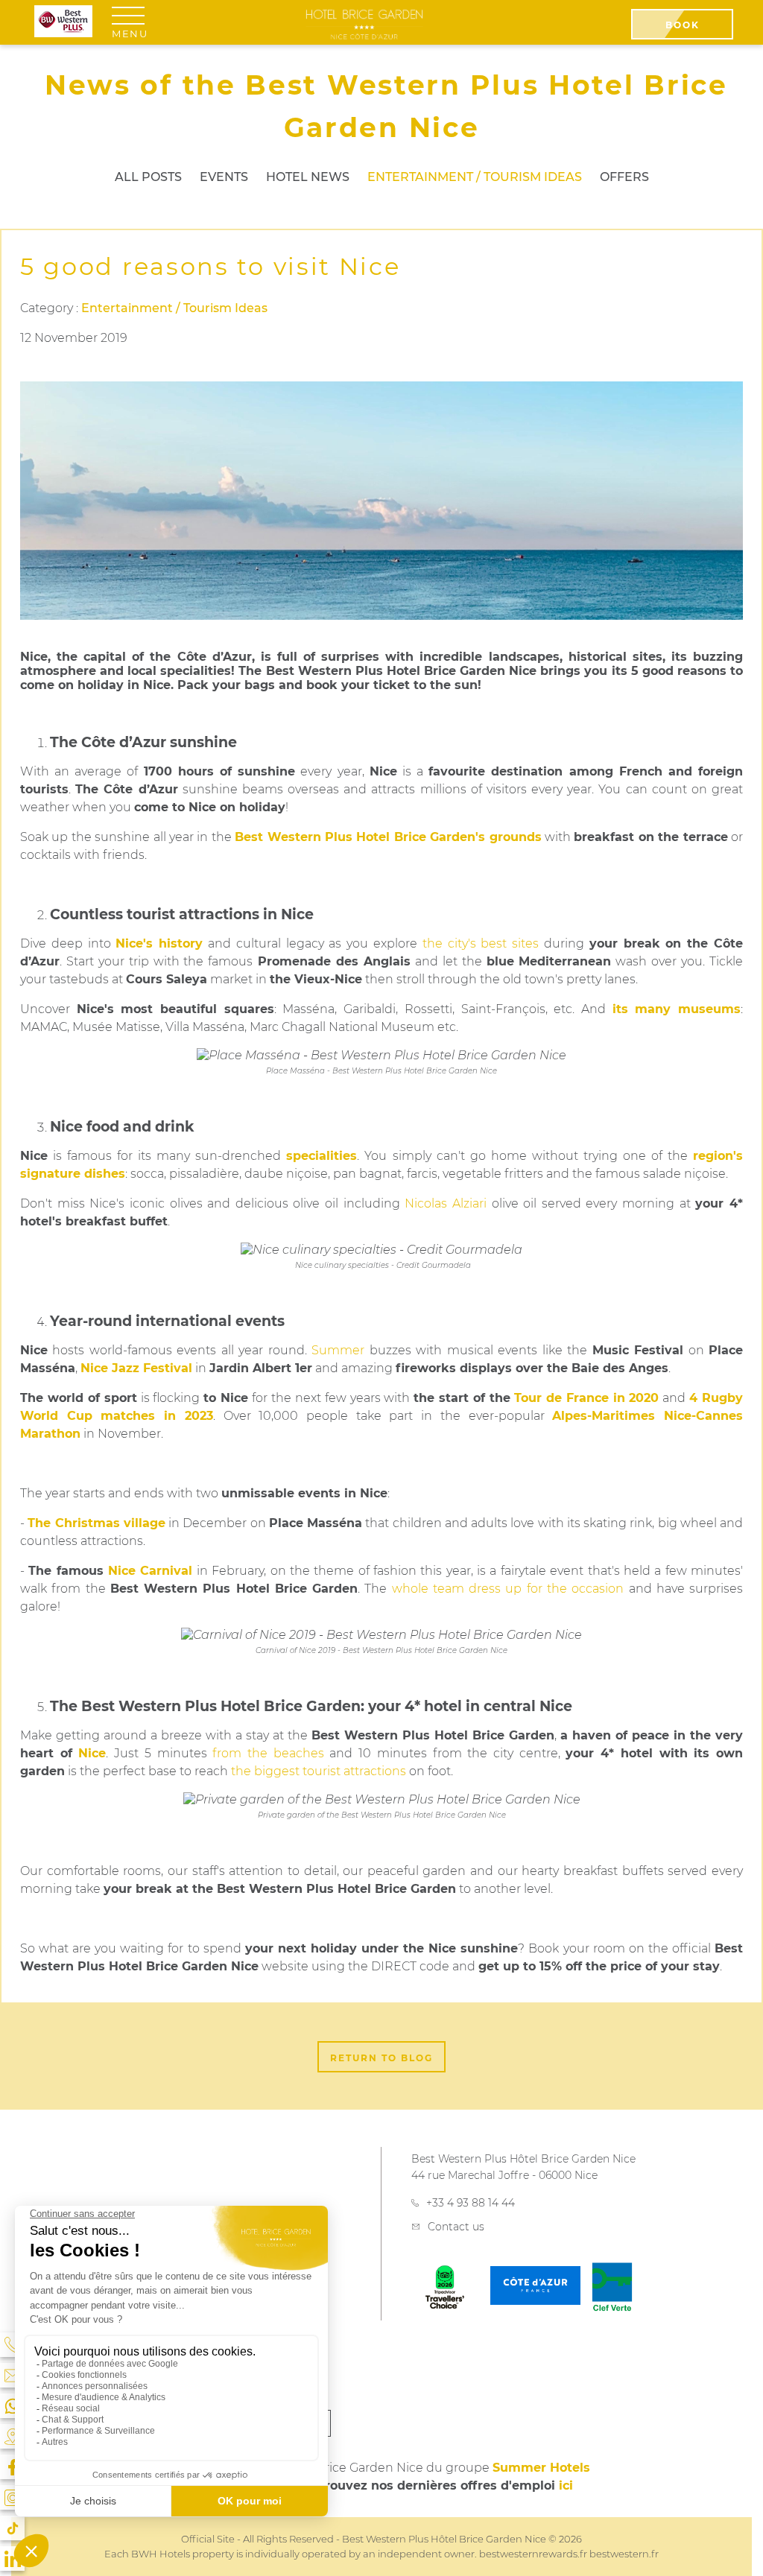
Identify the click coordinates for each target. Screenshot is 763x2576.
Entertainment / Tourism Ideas (475, 177)
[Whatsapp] (12, 2406)
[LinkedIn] (12, 2558)
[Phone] (12, 2345)
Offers (624, 177)
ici (566, 2485)
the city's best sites (481, 943)
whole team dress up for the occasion (508, 1589)
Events (224, 177)
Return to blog (381, 2058)
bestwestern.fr (624, 2554)
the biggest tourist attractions (319, 1771)
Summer (338, 1350)
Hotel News (308, 177)
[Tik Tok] (12, 2528)
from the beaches (268, 1753)
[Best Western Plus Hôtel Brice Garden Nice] (364, 24)
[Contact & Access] (12, 2375)
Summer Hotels (541, 2468)
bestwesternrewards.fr (533, 2554)
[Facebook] (12, 2467)
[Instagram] (12, 2497)
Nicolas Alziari (446, 1203)
